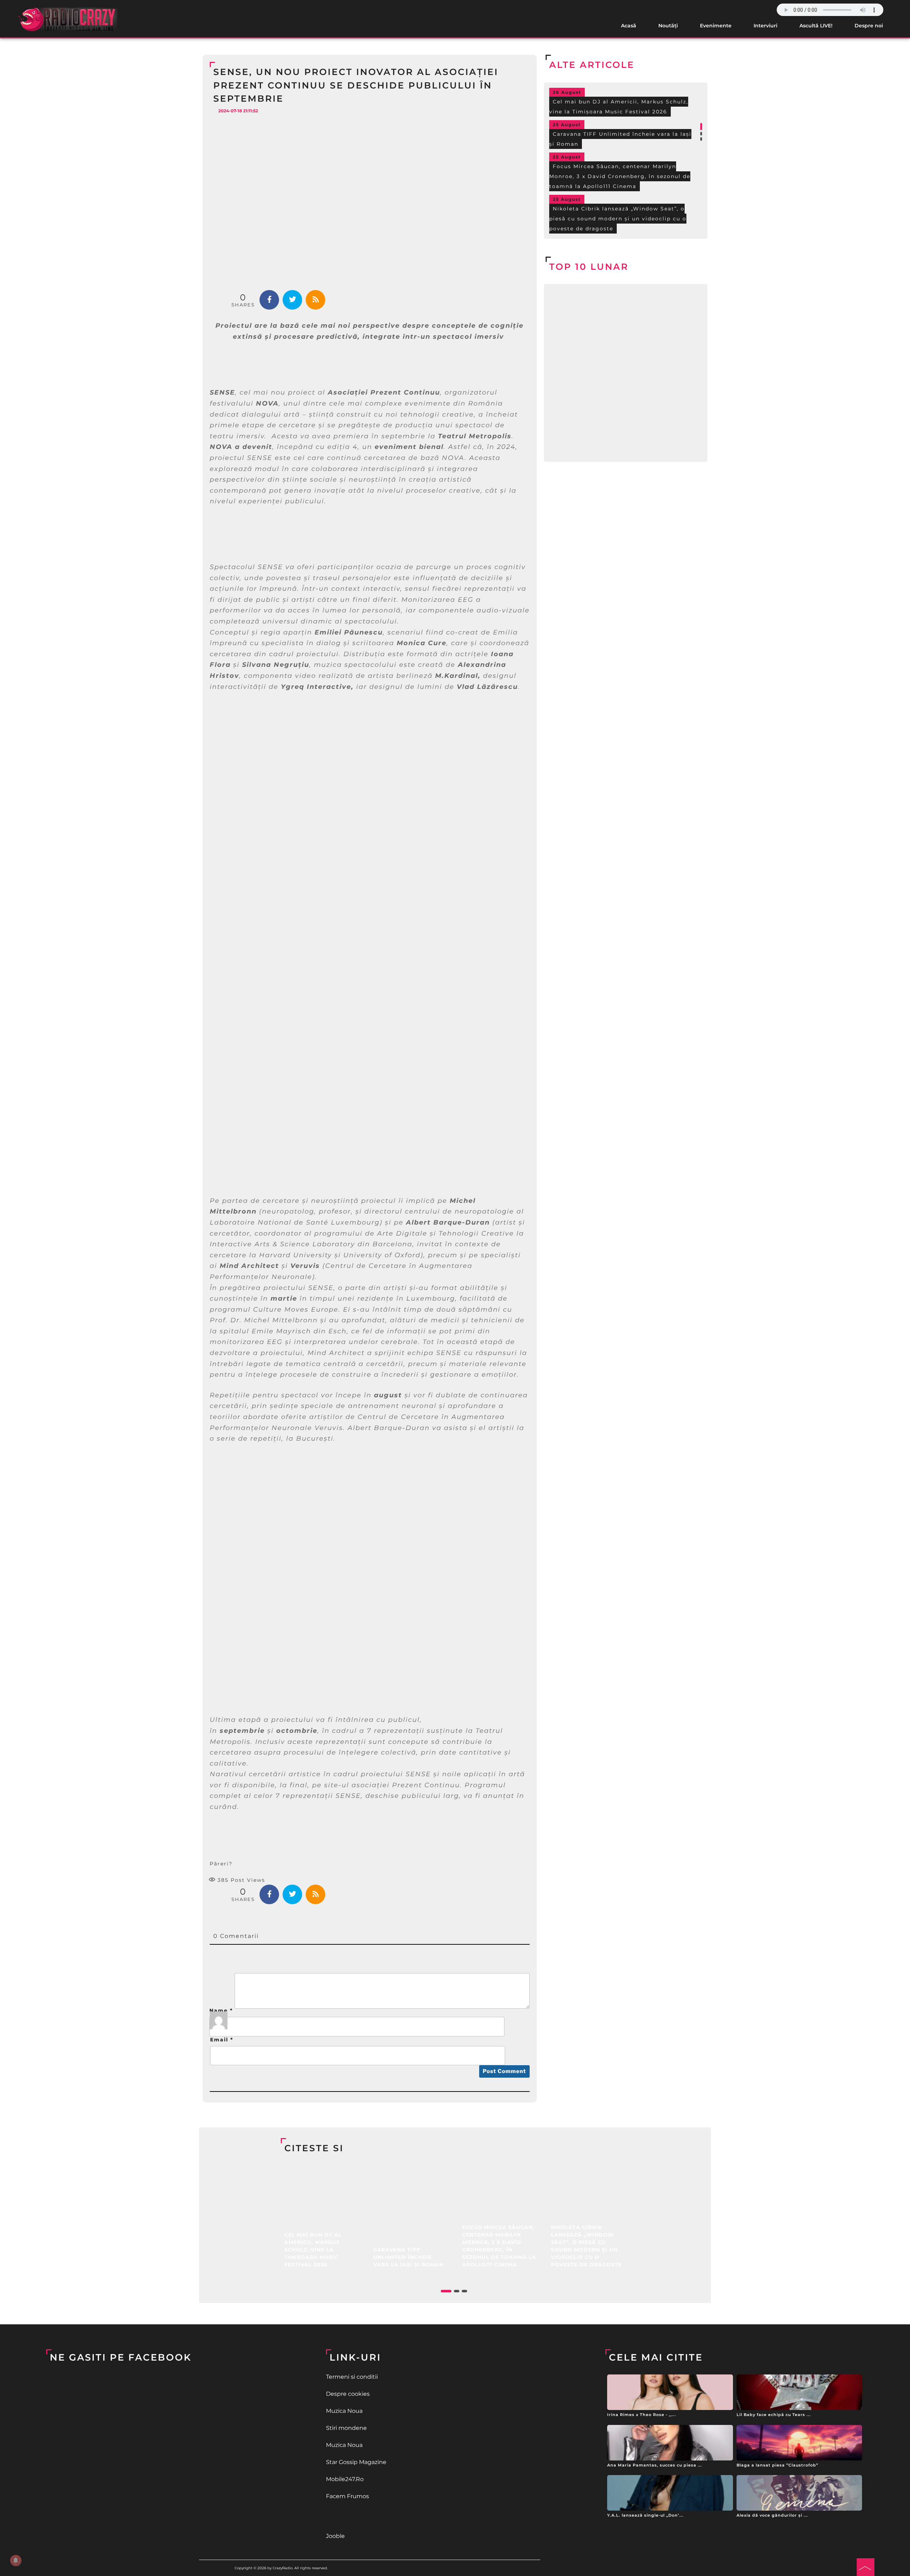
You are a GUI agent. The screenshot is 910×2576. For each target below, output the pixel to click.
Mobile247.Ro (345, 2479)
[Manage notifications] (16, 2560)
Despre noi (869, 26)
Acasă (629, 26)
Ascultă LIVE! (816, 26)
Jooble (335, 2536)
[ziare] (455, 2516)
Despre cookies (348, 2394)
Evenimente (716, 26)
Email (222, 2040)
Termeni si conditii (352, 2377)
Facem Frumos (347, 2496)
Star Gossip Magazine (356, 2462)
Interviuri (766, 26)
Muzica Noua (344, 2411)
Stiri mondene (346, 2428)
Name (221, 2010)
